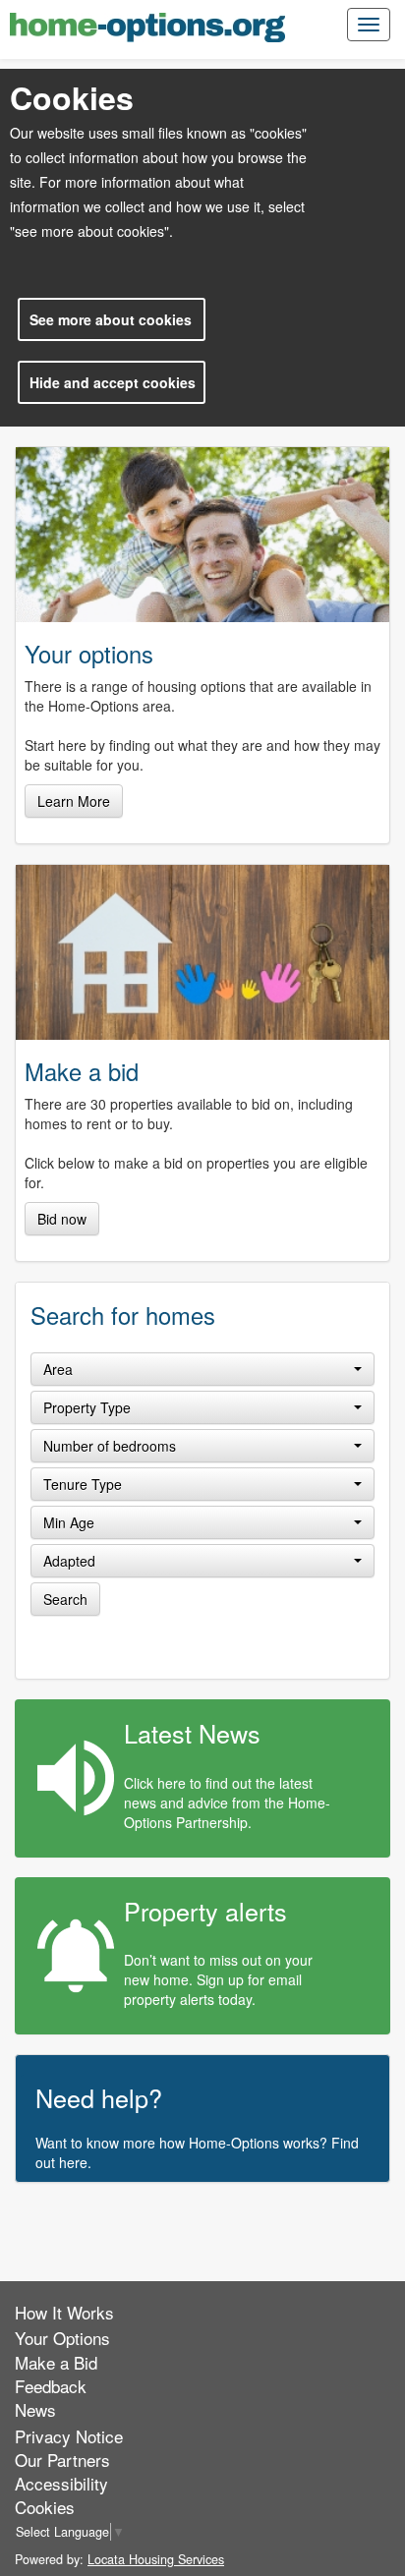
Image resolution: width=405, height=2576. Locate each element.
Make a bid (82, 1071)
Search (65, 1599)
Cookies (45, 2507)
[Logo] (147, 27)
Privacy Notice (69, 2436)
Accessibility (61, 2483)
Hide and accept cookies (113, 382)
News (35, 2409)
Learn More (74, 801)
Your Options (62, 2338)
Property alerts (205, 1911)
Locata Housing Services (156, 2559)
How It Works (64, 2312)
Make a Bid (56, 2362)
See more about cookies (111, 319)
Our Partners (62, 2460)
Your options (89, 654)
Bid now (62, 1219)
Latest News (192, 1733)
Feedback (51, 2386)
